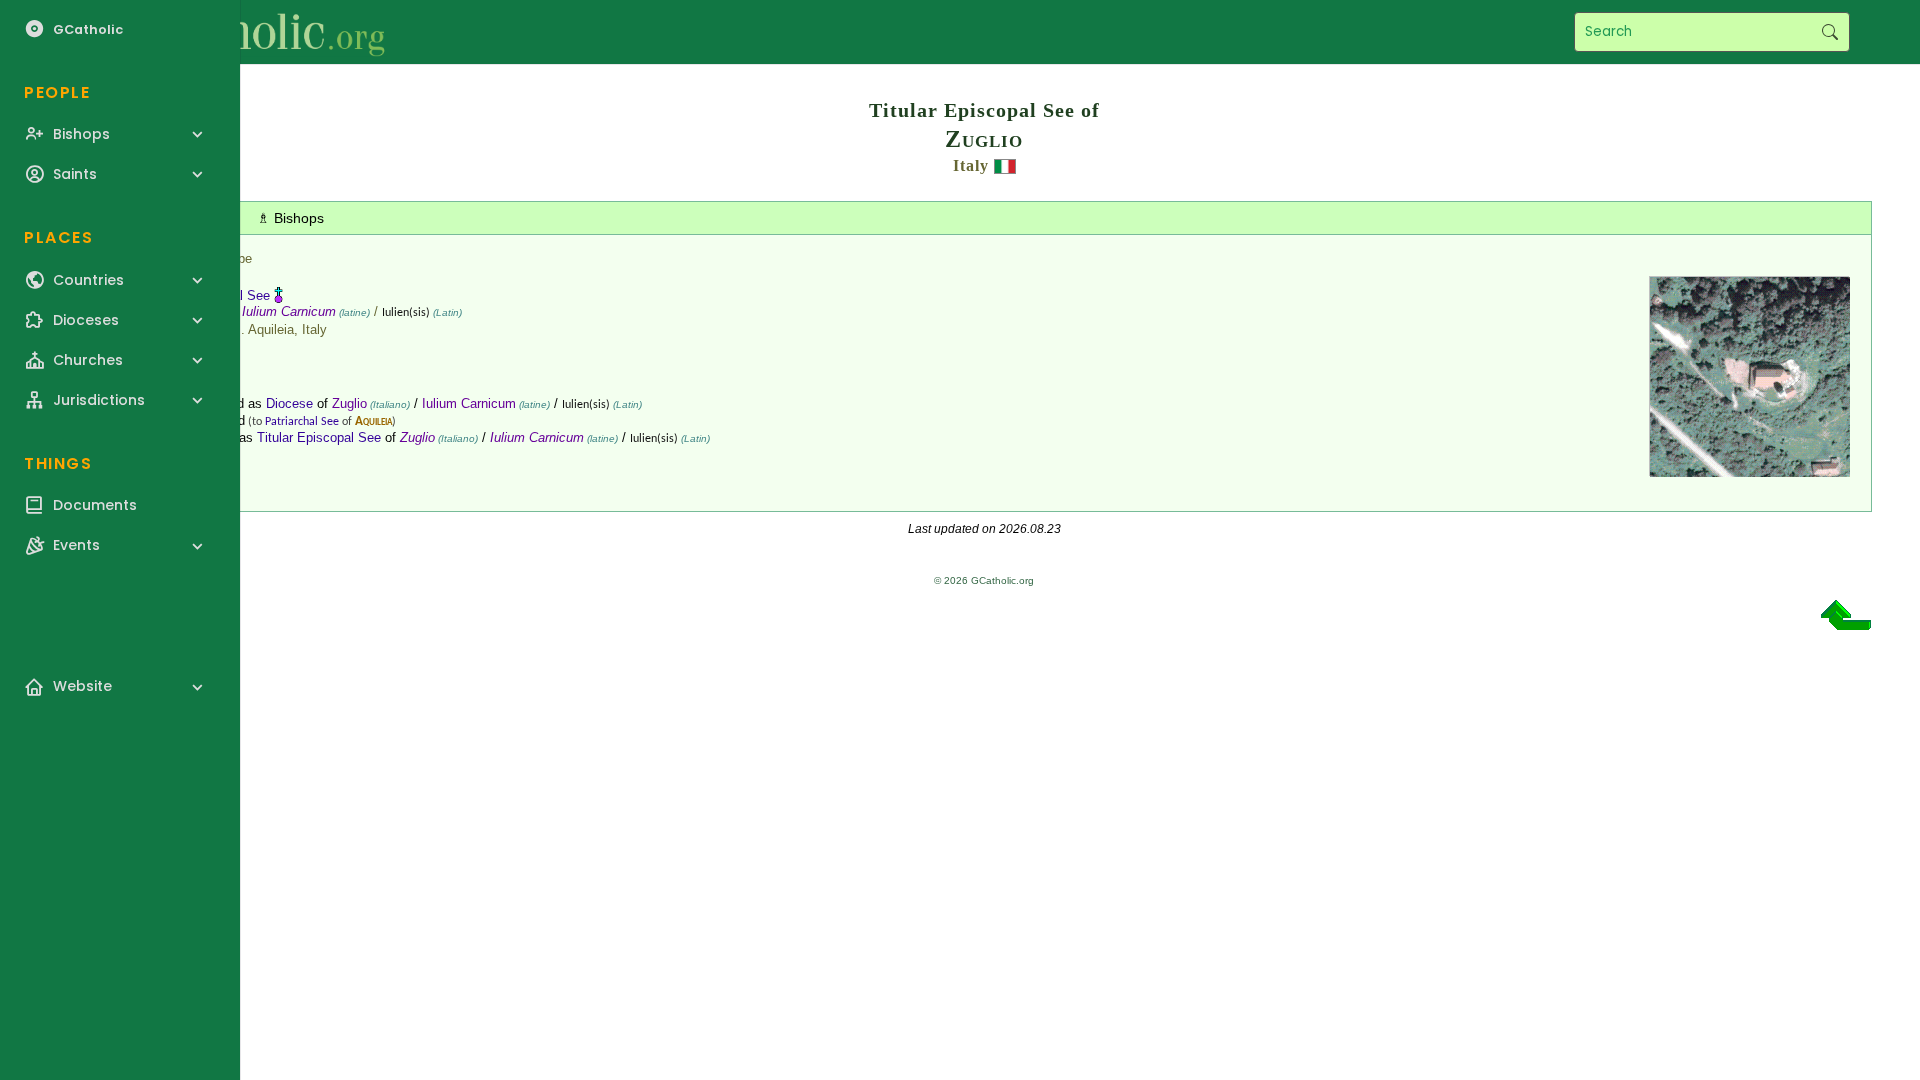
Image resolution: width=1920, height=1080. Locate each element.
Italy (971, 165)
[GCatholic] (246, 32)
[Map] (1750, 469)
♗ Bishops (290, 218)
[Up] (1846, 622)
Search (1829, 32)
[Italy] (1005, 165)
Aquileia (373, 421)
